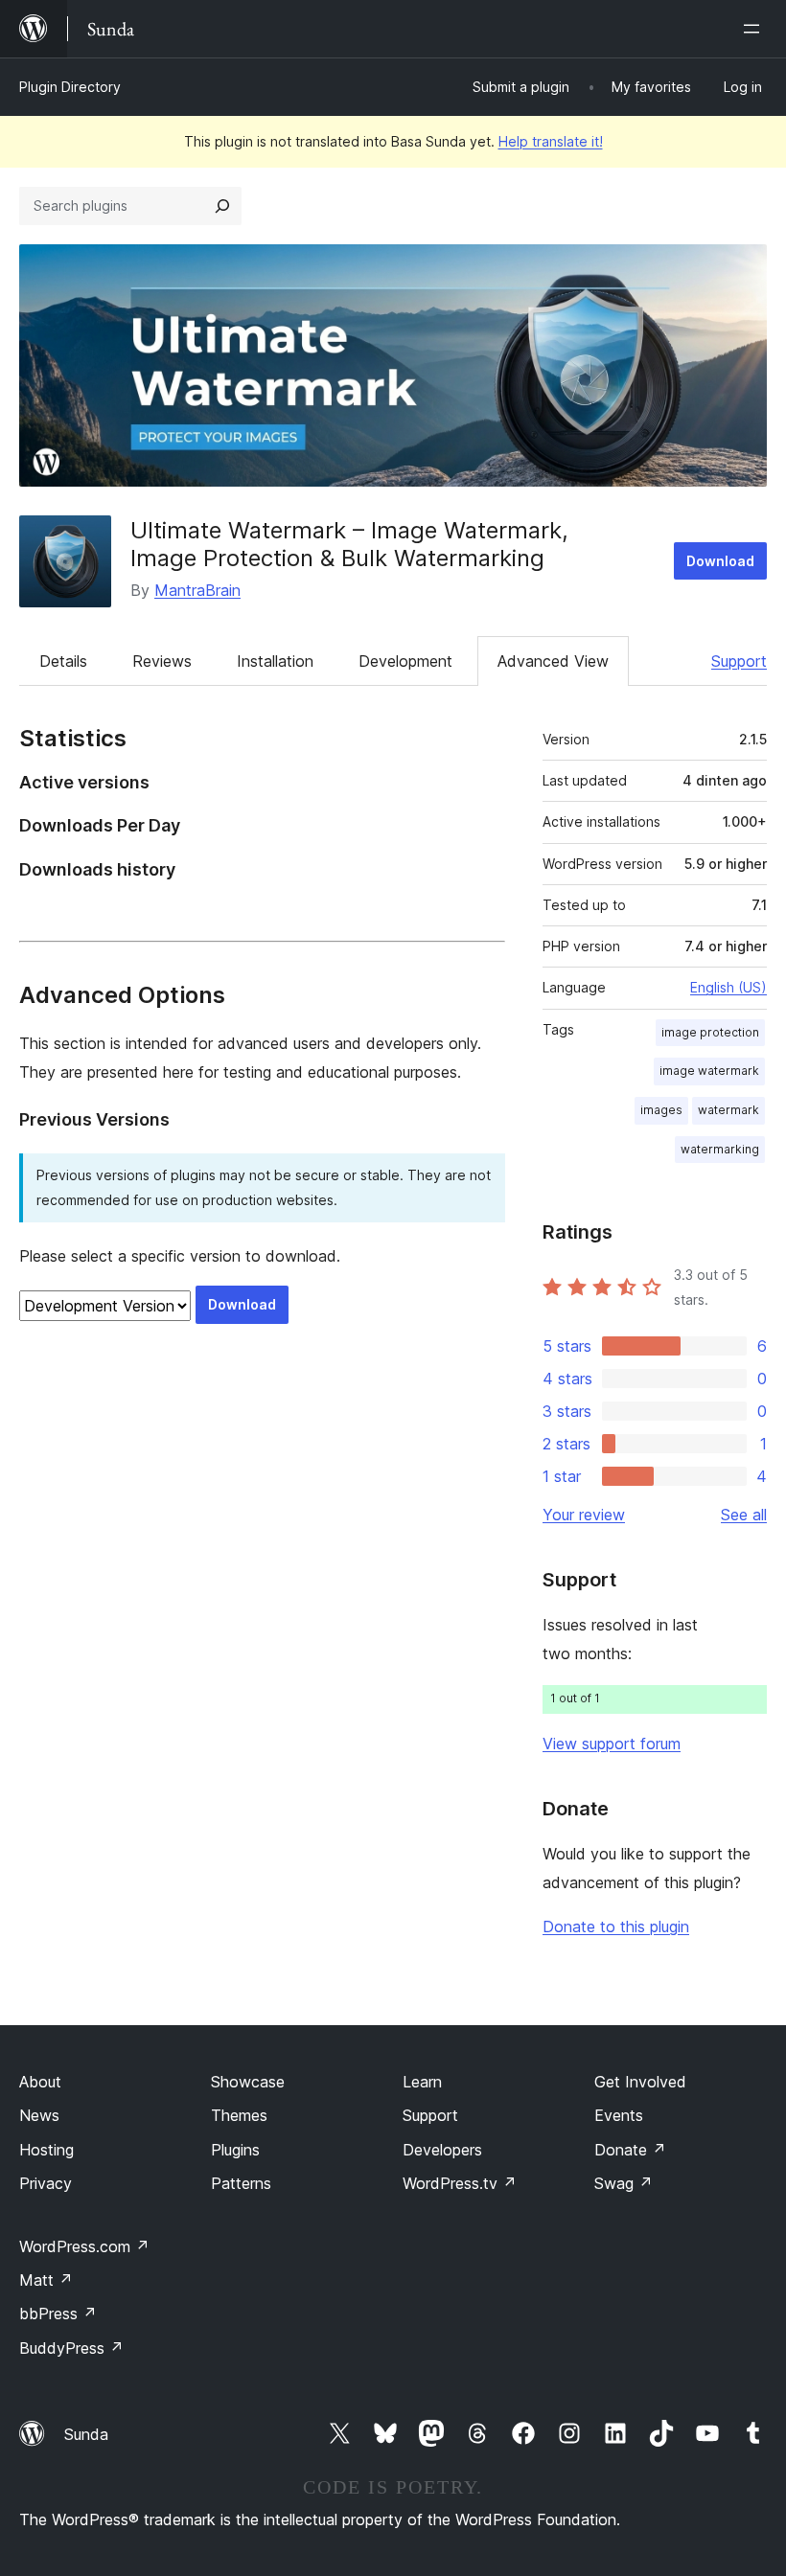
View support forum (612, 1744)
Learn (422, 2082)
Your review (584, 1515)
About (40, 2082)
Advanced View (553, 661)
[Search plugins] (222, 206)
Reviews (162, 661)
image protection (710, 1032)
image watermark (709, 1071)
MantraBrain (197, 590)
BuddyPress (71, 2348)
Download (720, 561)
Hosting (46, 2150)
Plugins (235, 2150)
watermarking (720, 1149)
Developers (442, 2150)
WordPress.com (84, 2246)
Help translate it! (551, 141)
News (39, 2115)
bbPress (58, 2314)
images (661, 1110)
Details (63, 661)
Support (739, 661)
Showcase (248, 2082)
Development (405, 661)
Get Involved (640, 2082)
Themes (239, 2115)
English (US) (728, 987)
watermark (728, 1110)
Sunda (86, 2434)
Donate (630, 2150)
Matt (46, 2280)
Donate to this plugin (616, 1926)
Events (619, 2115)
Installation (275, 661)
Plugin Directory (70, 87)
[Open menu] (755, 29)
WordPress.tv (460, 2183)
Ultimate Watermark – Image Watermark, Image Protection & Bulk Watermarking (349, 544)
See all (744, 1515)
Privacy (46, 2183)
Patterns (241, 2183)
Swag (624, 2183)
